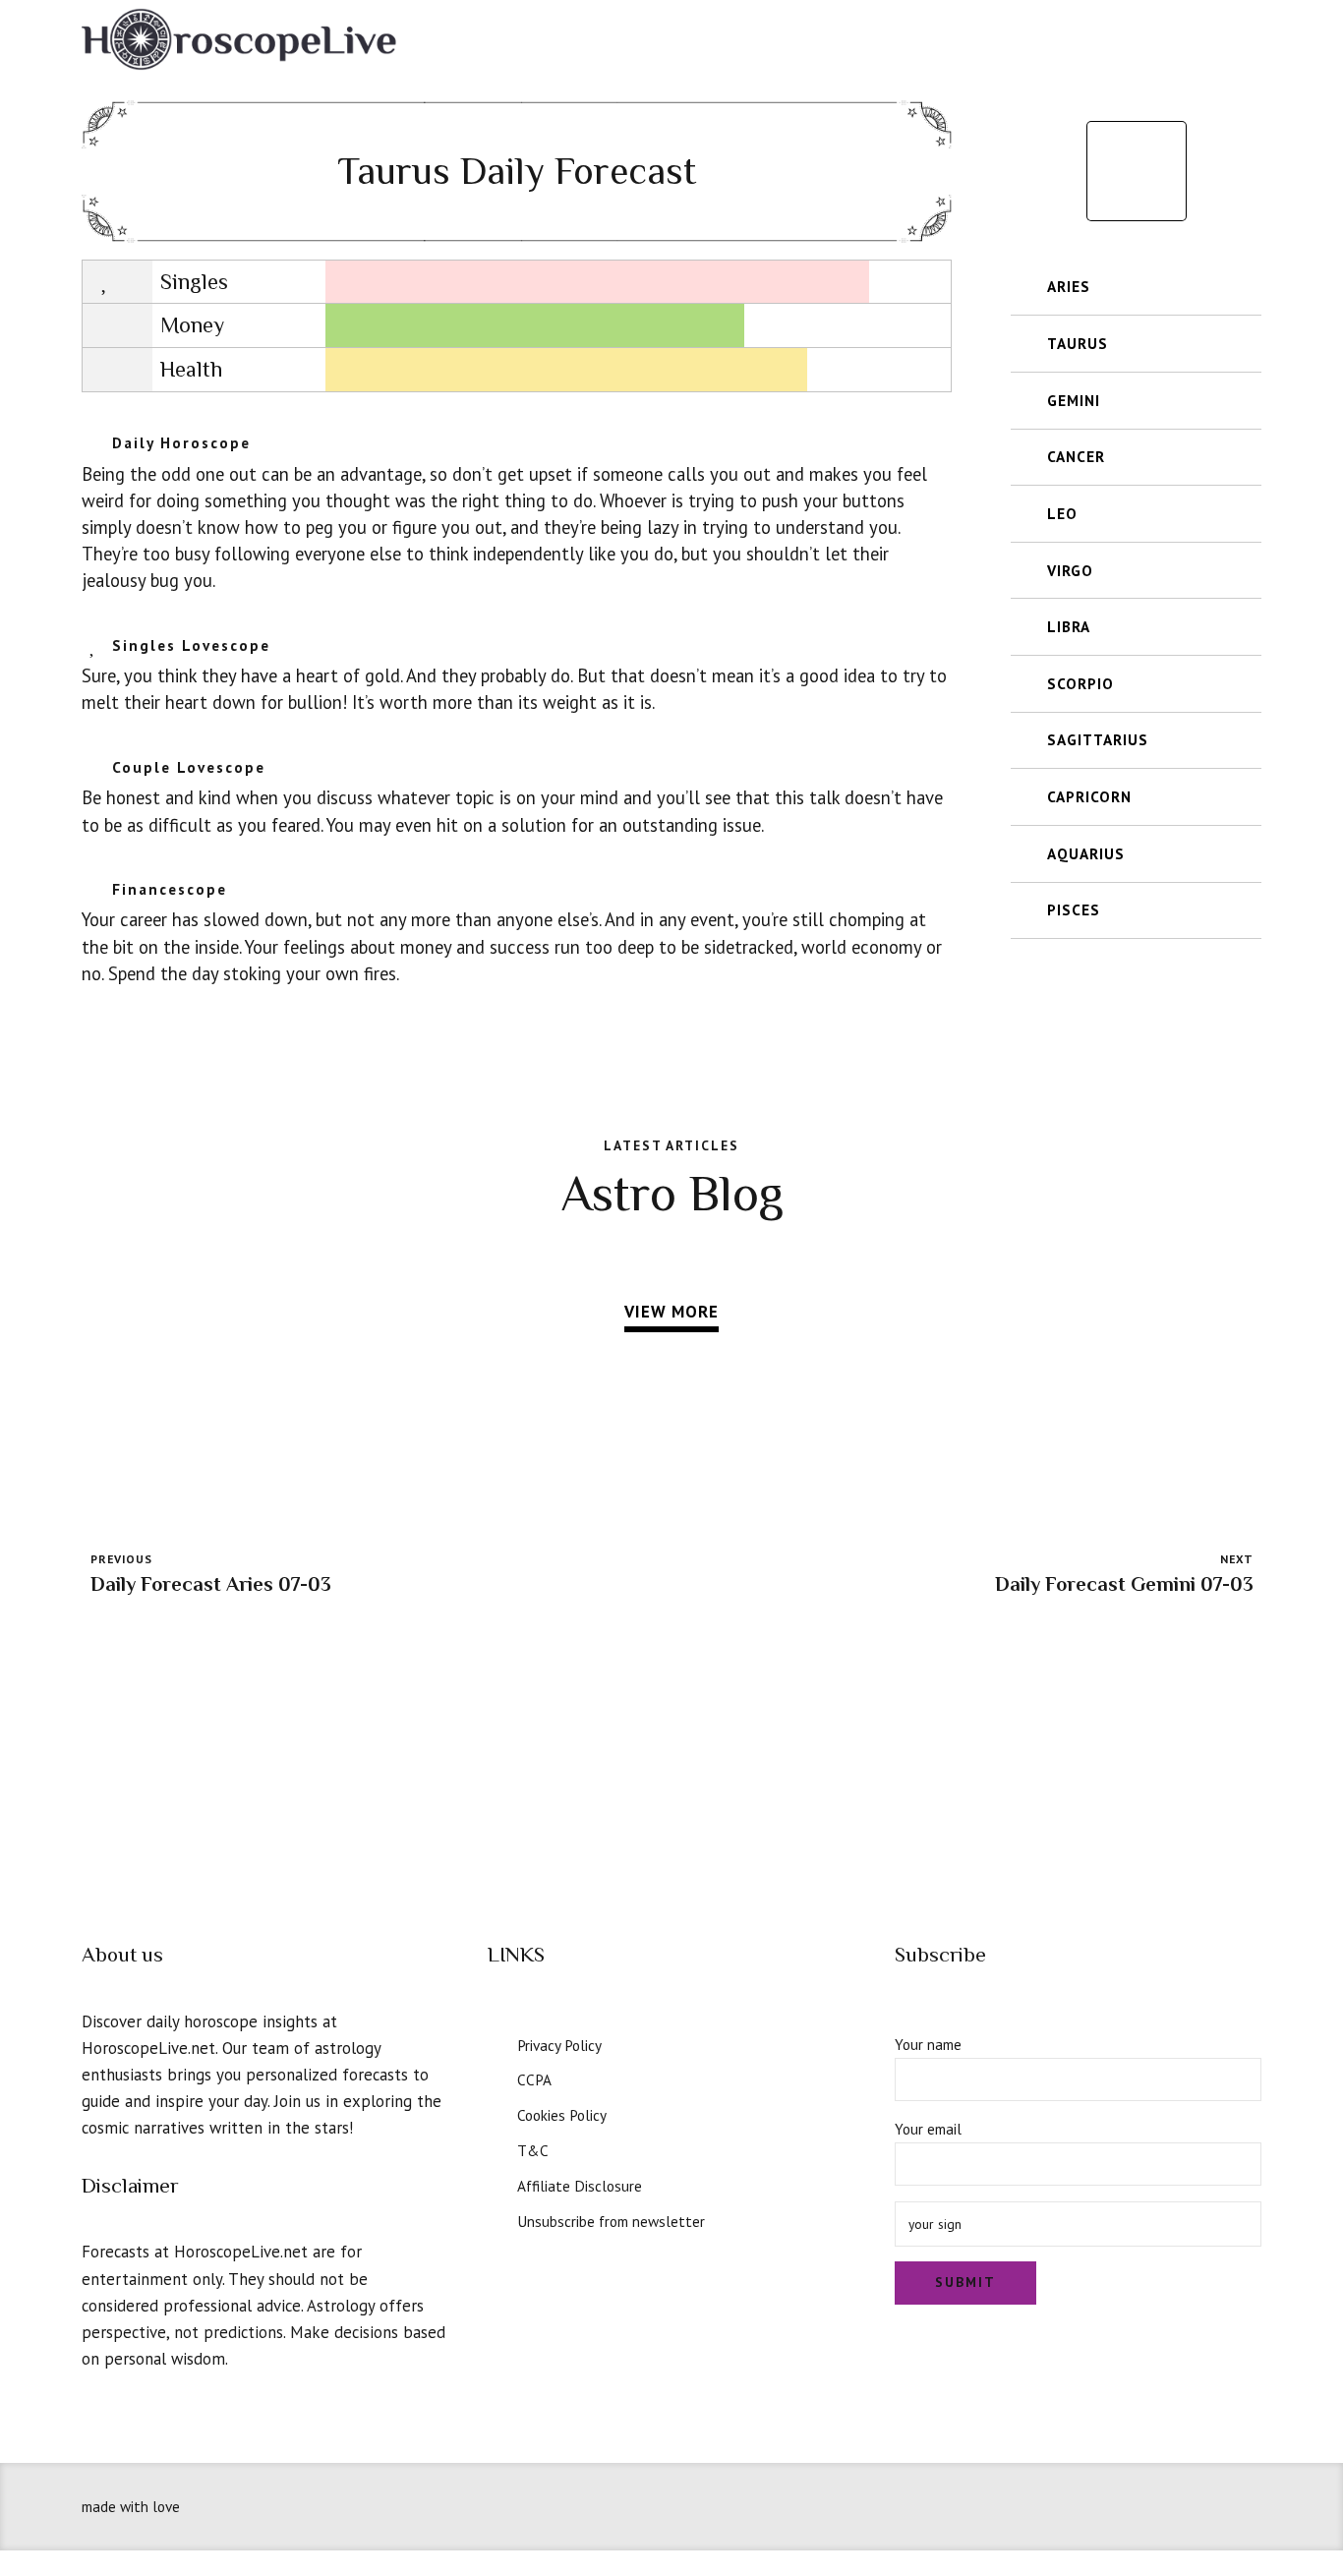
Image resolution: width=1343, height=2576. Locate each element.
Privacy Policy (559, 2045)
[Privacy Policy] (496, 2043)
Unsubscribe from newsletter (611, 2221)
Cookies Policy (562, 2115)
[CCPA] (496, 2078)
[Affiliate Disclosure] (496, 2184)
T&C (533, 2150)
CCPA (534, 2079)
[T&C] (496, 2148)
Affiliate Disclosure (580, 2186)
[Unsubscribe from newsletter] (496, 2219)
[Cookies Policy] (496, 2113)
